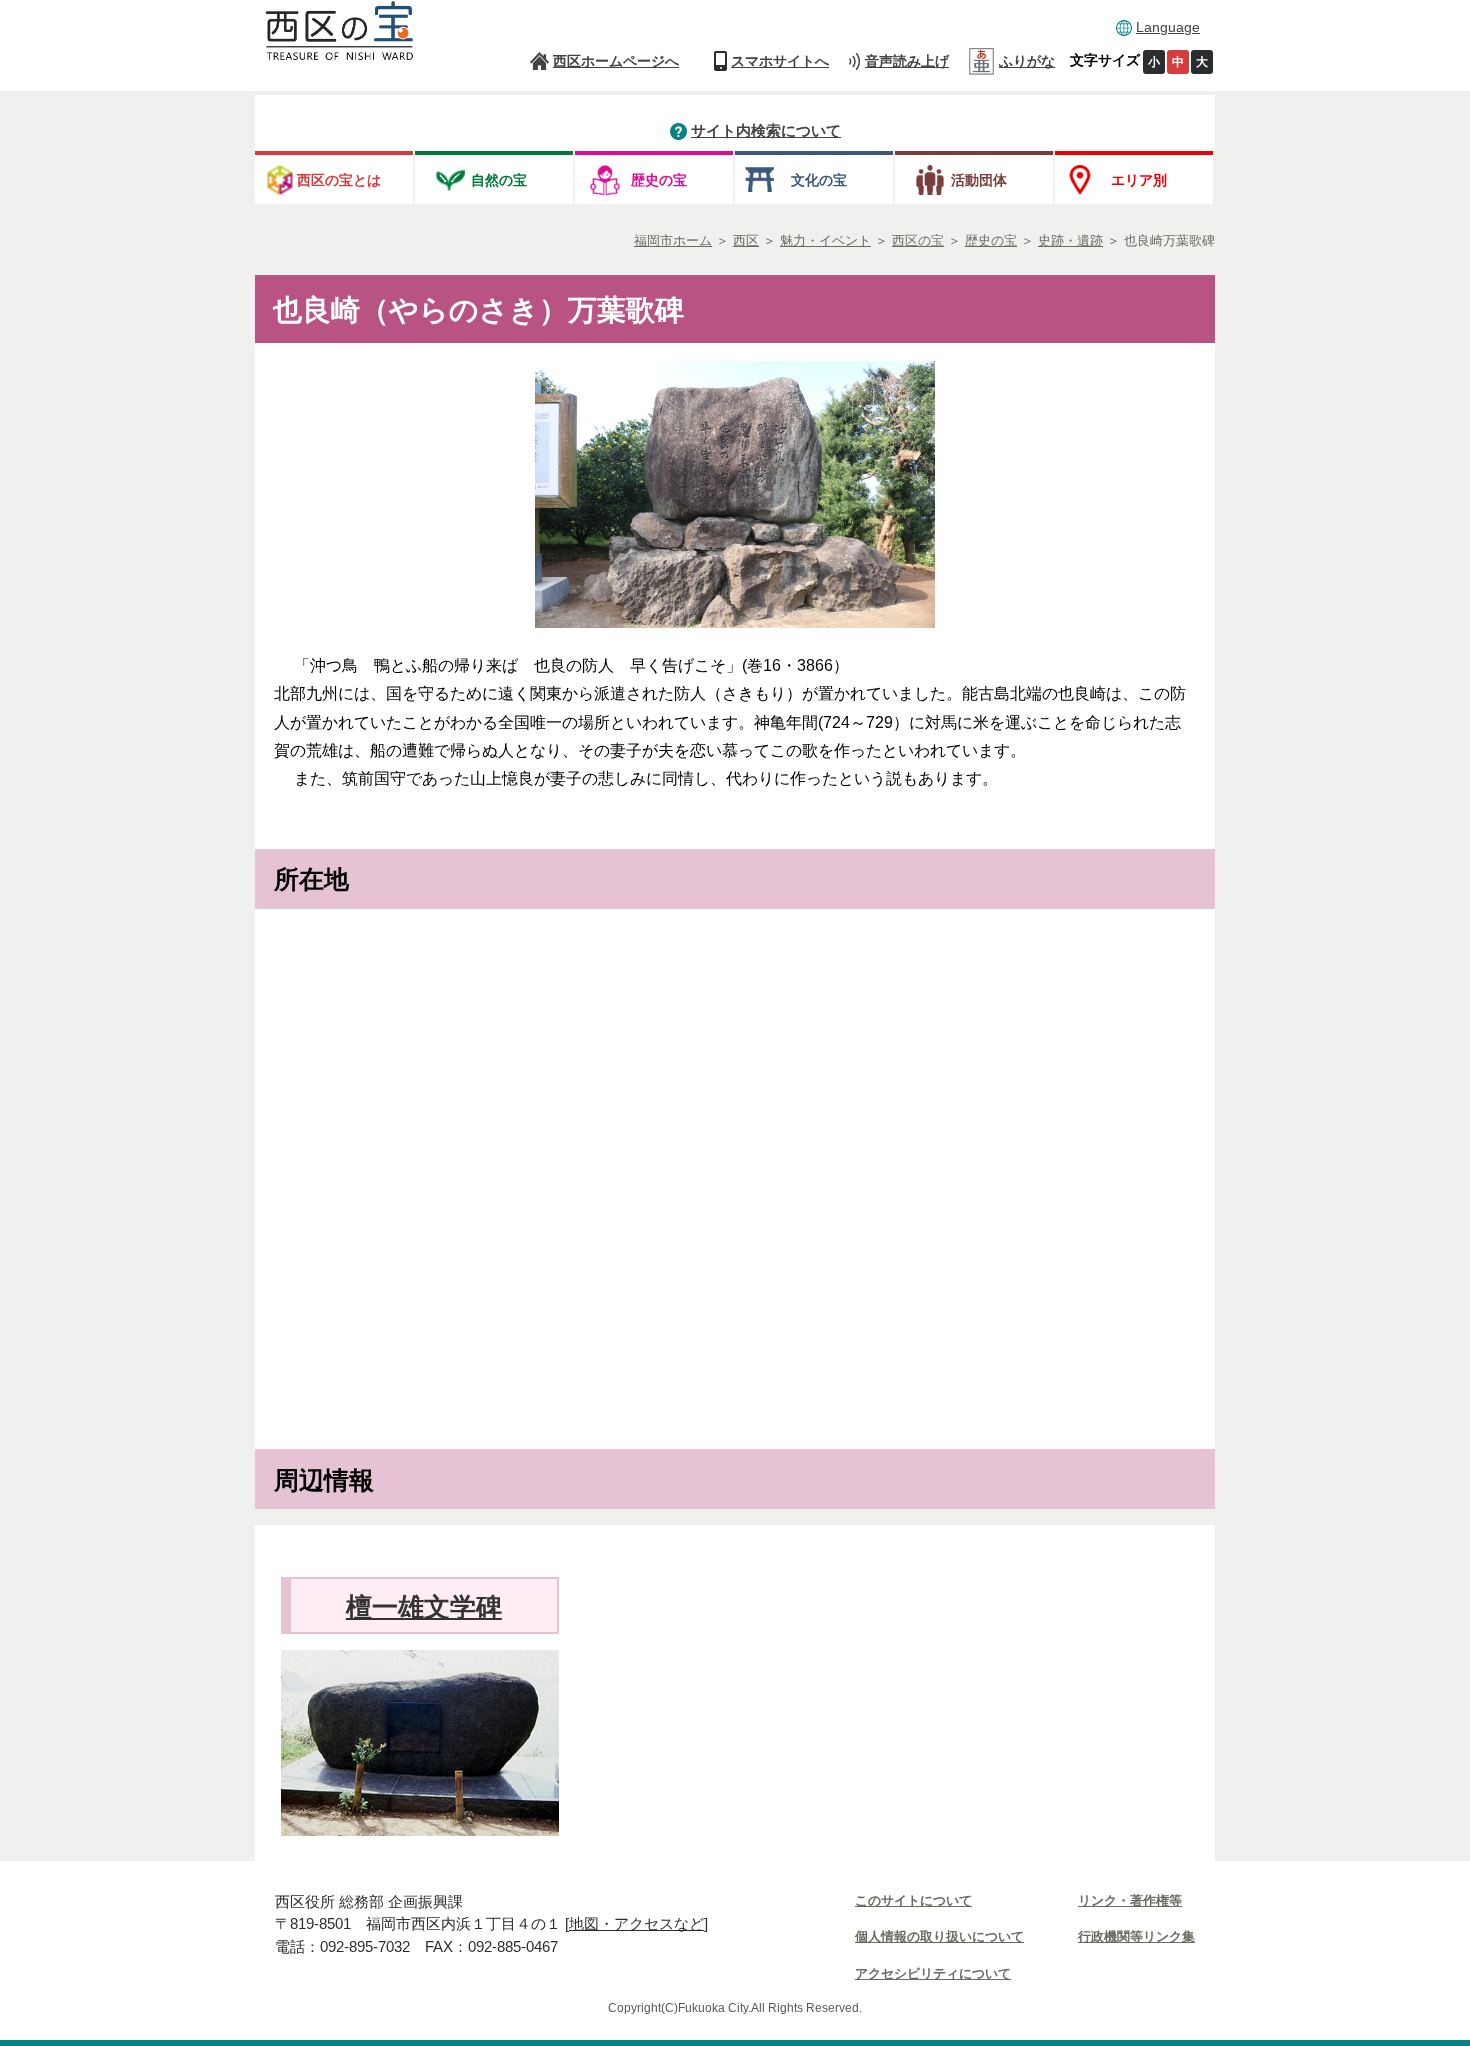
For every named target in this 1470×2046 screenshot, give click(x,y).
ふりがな (1027, 61)
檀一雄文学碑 (424, 1607)
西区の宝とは (339, 180)
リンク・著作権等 (1130, 1900)
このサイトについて (913, 1900)
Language (1168, 27)
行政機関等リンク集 (1136, 1936)
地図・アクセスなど (636, 1924)
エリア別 (1139, 180)
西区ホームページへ (616, 61)
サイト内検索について (766, 130)
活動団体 (979, 180)
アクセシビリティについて (933, 1973)
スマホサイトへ (780, 61)
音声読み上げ (907, 61)
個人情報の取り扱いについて (939, 1936)
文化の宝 (819, 180)
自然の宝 (499, 180)
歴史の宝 (659, 180)
